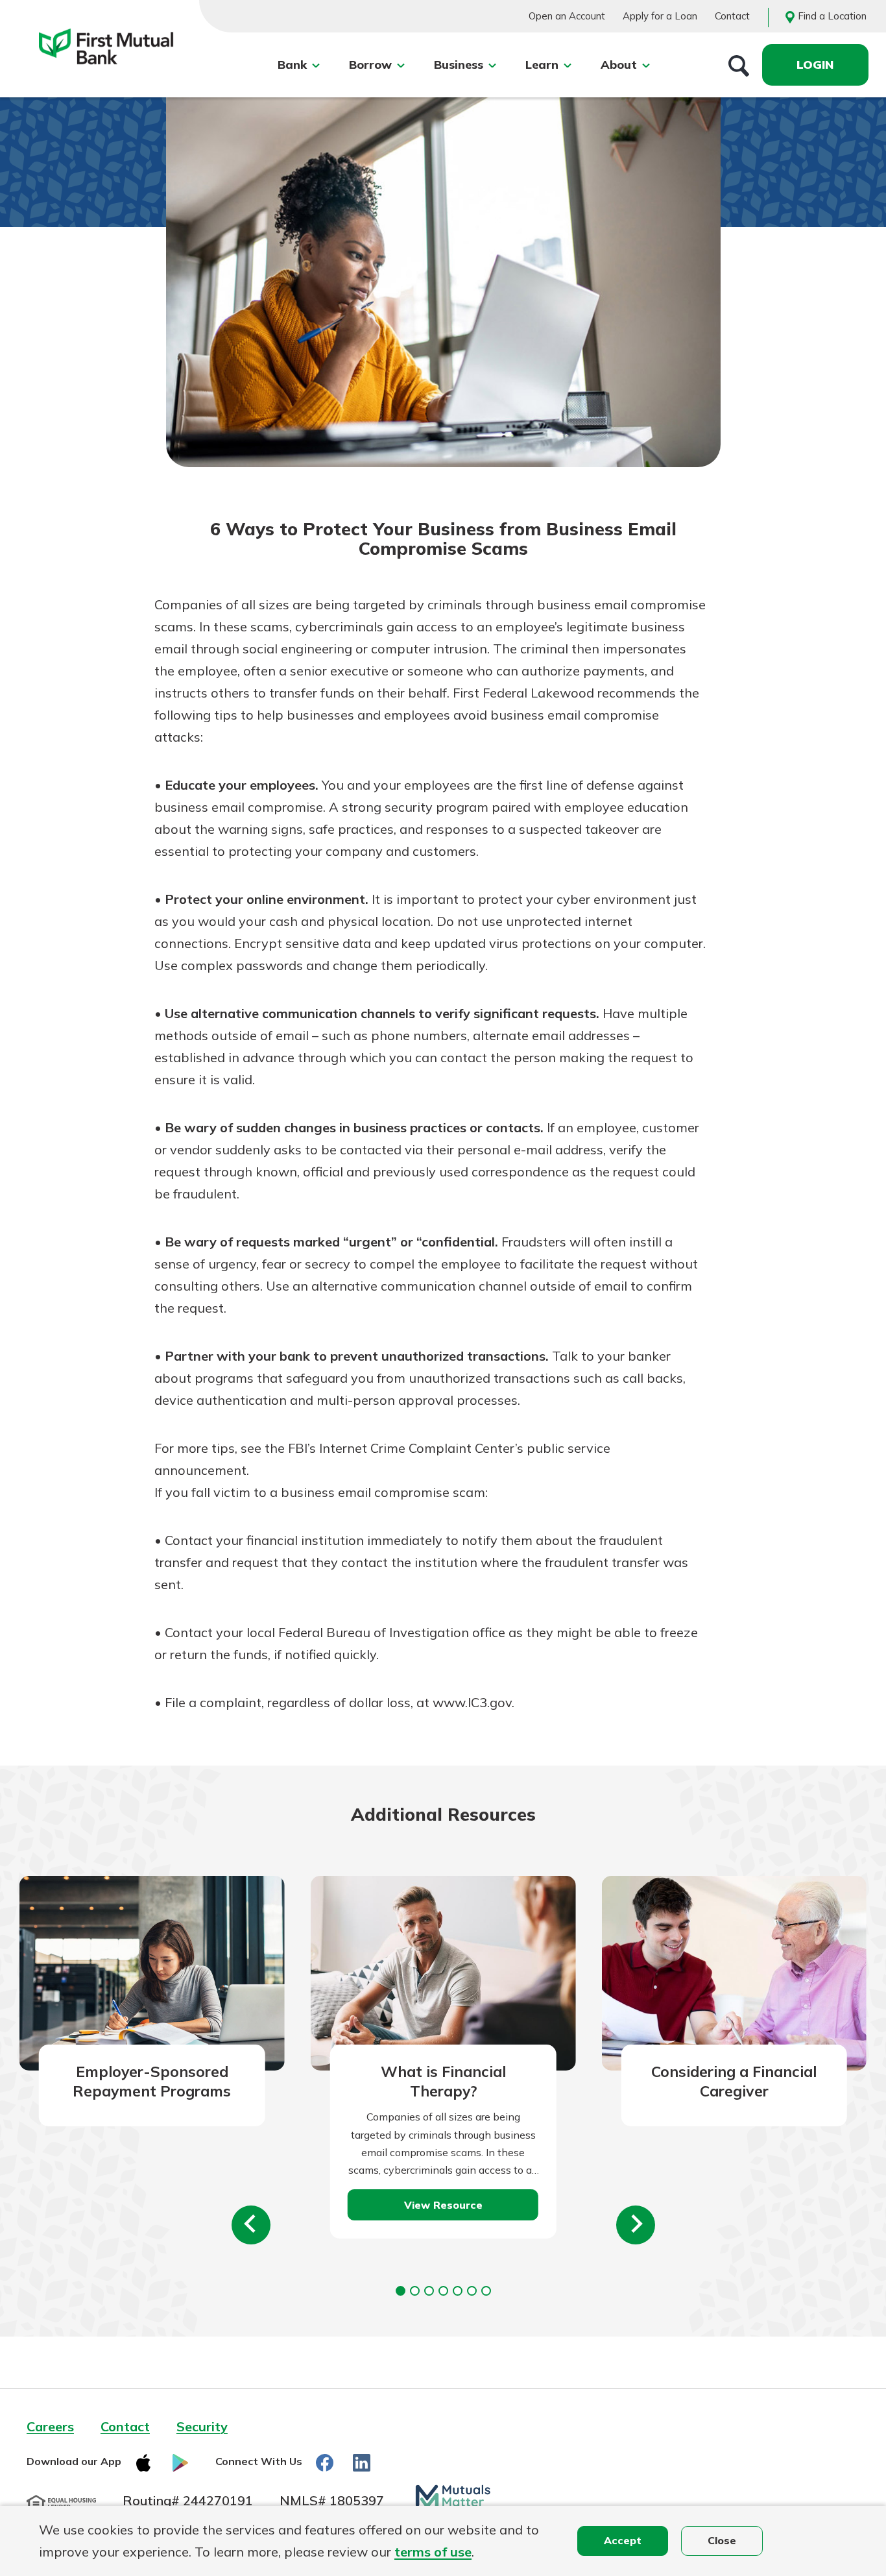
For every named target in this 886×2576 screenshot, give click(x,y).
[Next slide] (636, 2225)
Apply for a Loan (660, 16)
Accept (623, 2540)
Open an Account (567, 16)
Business (459, 65)
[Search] (739, 65)
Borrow (370, 65)
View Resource (443, 2205)
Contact (732, 16)
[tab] (401, 2291)
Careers (50, 2426)
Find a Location (832, 16)
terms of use (433, 2552)
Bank (292, 65)
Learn (542, 65)
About (619, 65)
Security (202, 2426)
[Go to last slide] (251, 2225)
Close (722, 2540)
